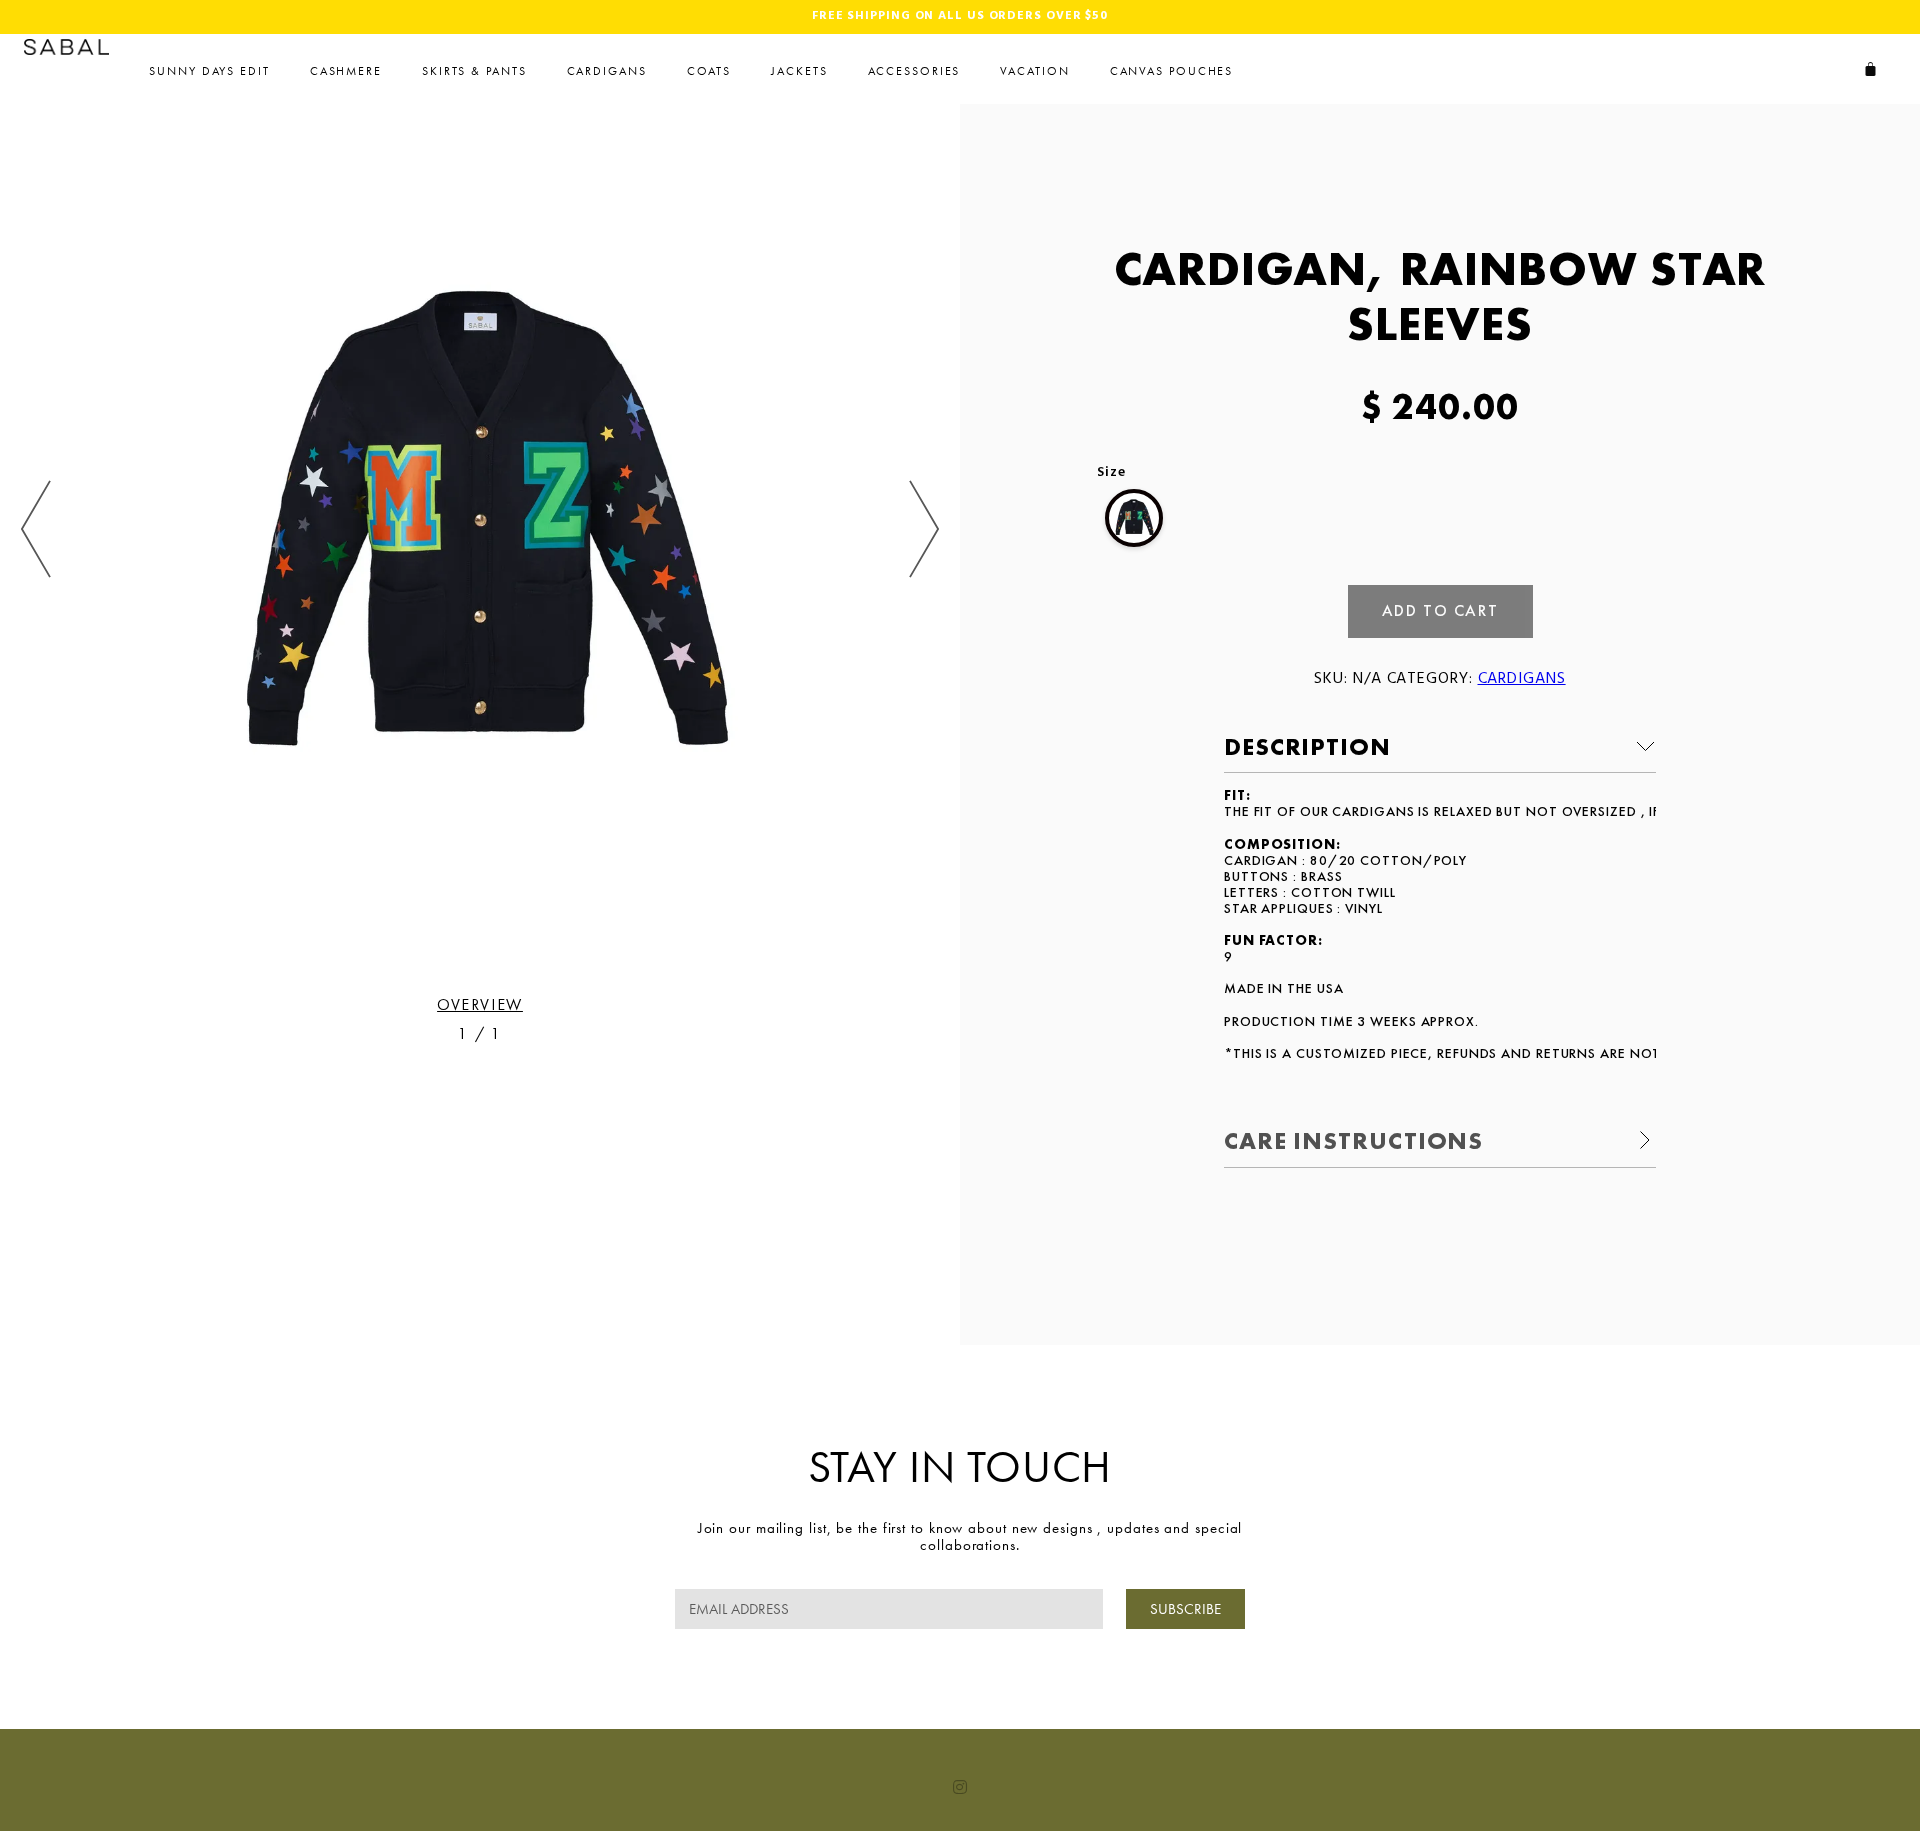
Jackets (799, 71)
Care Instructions (1353, 1140)
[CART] (1871, 69)
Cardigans (607, 71)
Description (1307, 746)
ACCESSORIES (914, 71)
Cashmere (346, 71)
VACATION (1034, 71)
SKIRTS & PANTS (474, 71)
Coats (709, 71)
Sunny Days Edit (209, 71)
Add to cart (1440, 610)
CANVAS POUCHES (1172, 71)
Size (1111, 473)
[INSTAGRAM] (960, 1787)
